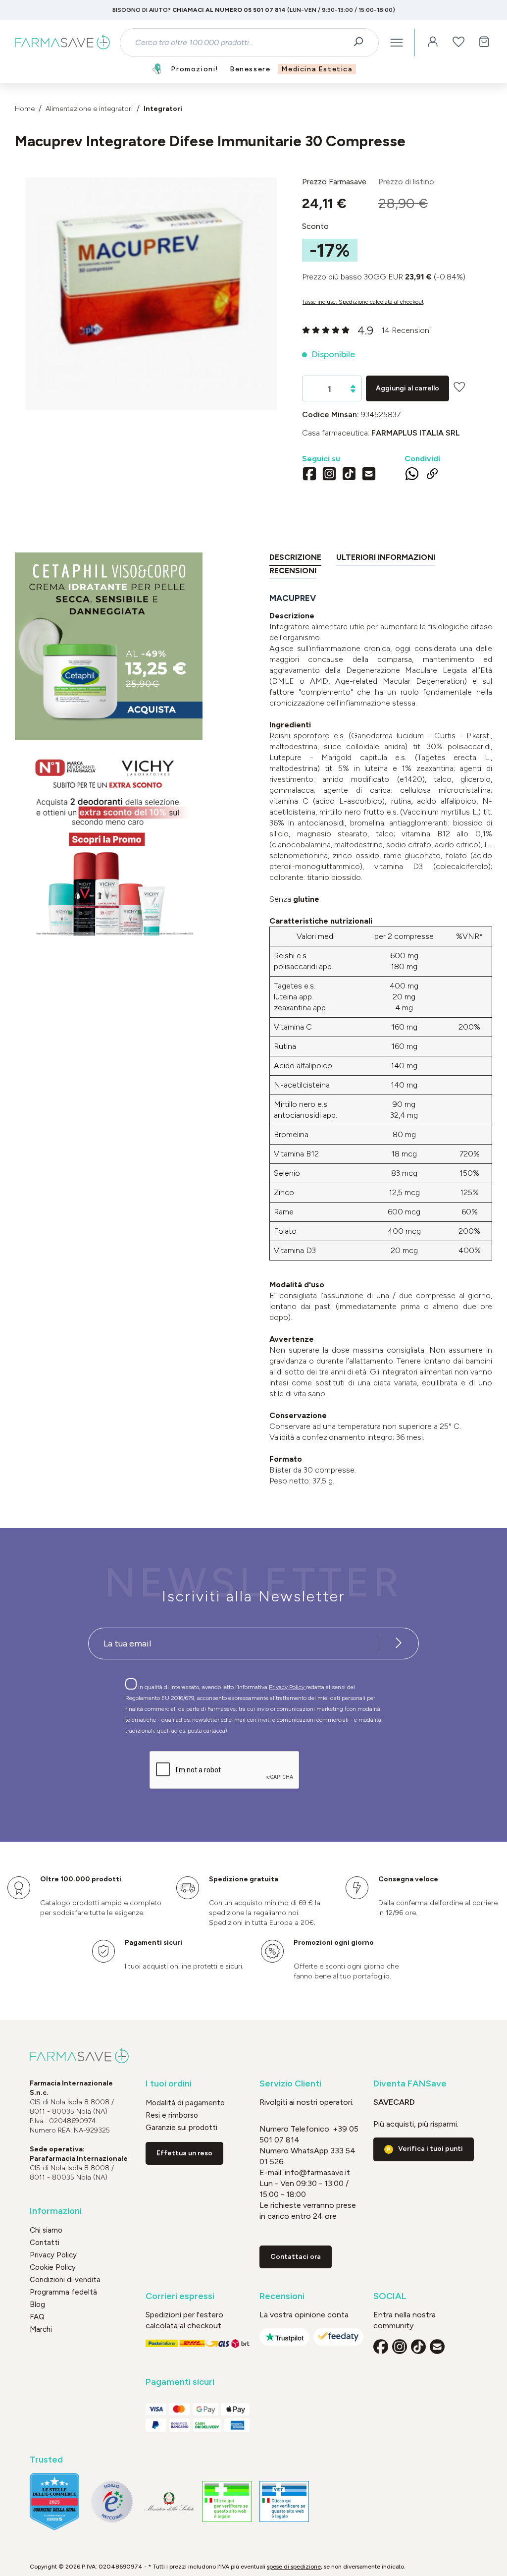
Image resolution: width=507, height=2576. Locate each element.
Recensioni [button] (282, 2296)
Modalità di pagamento (185, 2103)
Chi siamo (46, 2230)
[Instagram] (329, 475)
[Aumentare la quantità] (353, 386)
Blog (37, 2304)
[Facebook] (309, 475)
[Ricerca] (362, 43)
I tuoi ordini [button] (169, 2084)
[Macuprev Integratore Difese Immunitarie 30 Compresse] (151, 284)
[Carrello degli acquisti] (484, 43)
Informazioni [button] (56, 2211)
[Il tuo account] (433, 43)
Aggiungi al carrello (407, 388)
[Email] (369, 475)
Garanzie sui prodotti (181, 2128)
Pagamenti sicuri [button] (180, 2382)
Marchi (41, 2329)
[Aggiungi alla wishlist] (459, 387)
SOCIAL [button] (390, 2296)
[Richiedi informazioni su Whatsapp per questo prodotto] (412, 476)
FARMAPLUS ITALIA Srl (416, 433)
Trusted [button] (46, 2460)
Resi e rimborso (172, 2115)
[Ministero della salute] (169, 2501)
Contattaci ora (296, 2257)
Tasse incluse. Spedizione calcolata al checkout (363, 302)
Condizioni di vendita (65, 2280)
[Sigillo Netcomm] (112, 2502)
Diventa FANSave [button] (410, 2084)
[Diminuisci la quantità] (353, 391)
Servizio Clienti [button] (290, 2084)
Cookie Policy (53, 2267)
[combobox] (241, 43)
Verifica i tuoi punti (431, 2149)
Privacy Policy (287, 1687)
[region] (151, 294)
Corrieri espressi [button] (180, 2296)
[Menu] (397, 43)
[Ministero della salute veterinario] (284, 2501)
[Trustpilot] (284, 2337)
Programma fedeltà (63, 2292)
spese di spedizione (294, 2567)
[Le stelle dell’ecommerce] (54, 2501)
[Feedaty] (338, 2337)
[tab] (295, 559)
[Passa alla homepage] (62, 43)
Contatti (45, 2243)
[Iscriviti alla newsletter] (399, 1644)
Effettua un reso (184, 2153)
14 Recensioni (406, 330)
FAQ (37, 2317)
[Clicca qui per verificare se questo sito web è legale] (227, 2501)
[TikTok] (349, 475)
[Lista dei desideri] (458, 43)
